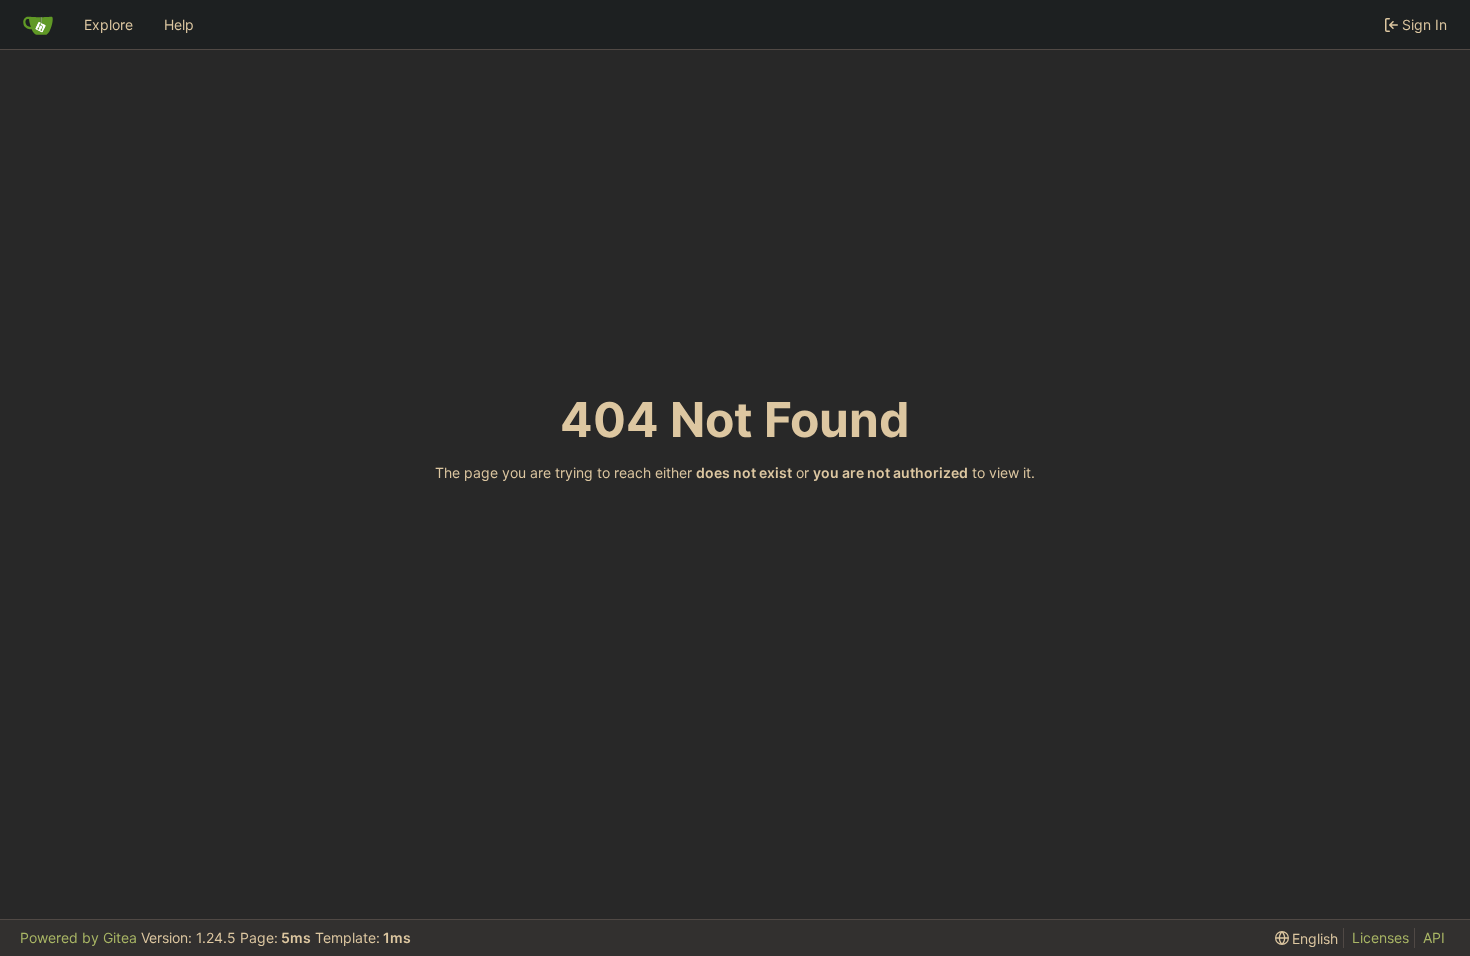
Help (179, 24)
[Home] (38, 25)
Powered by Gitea (78, 937)
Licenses (1380, 937)
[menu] (1307, 938)
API (1434, 937)
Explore (108, 24)
